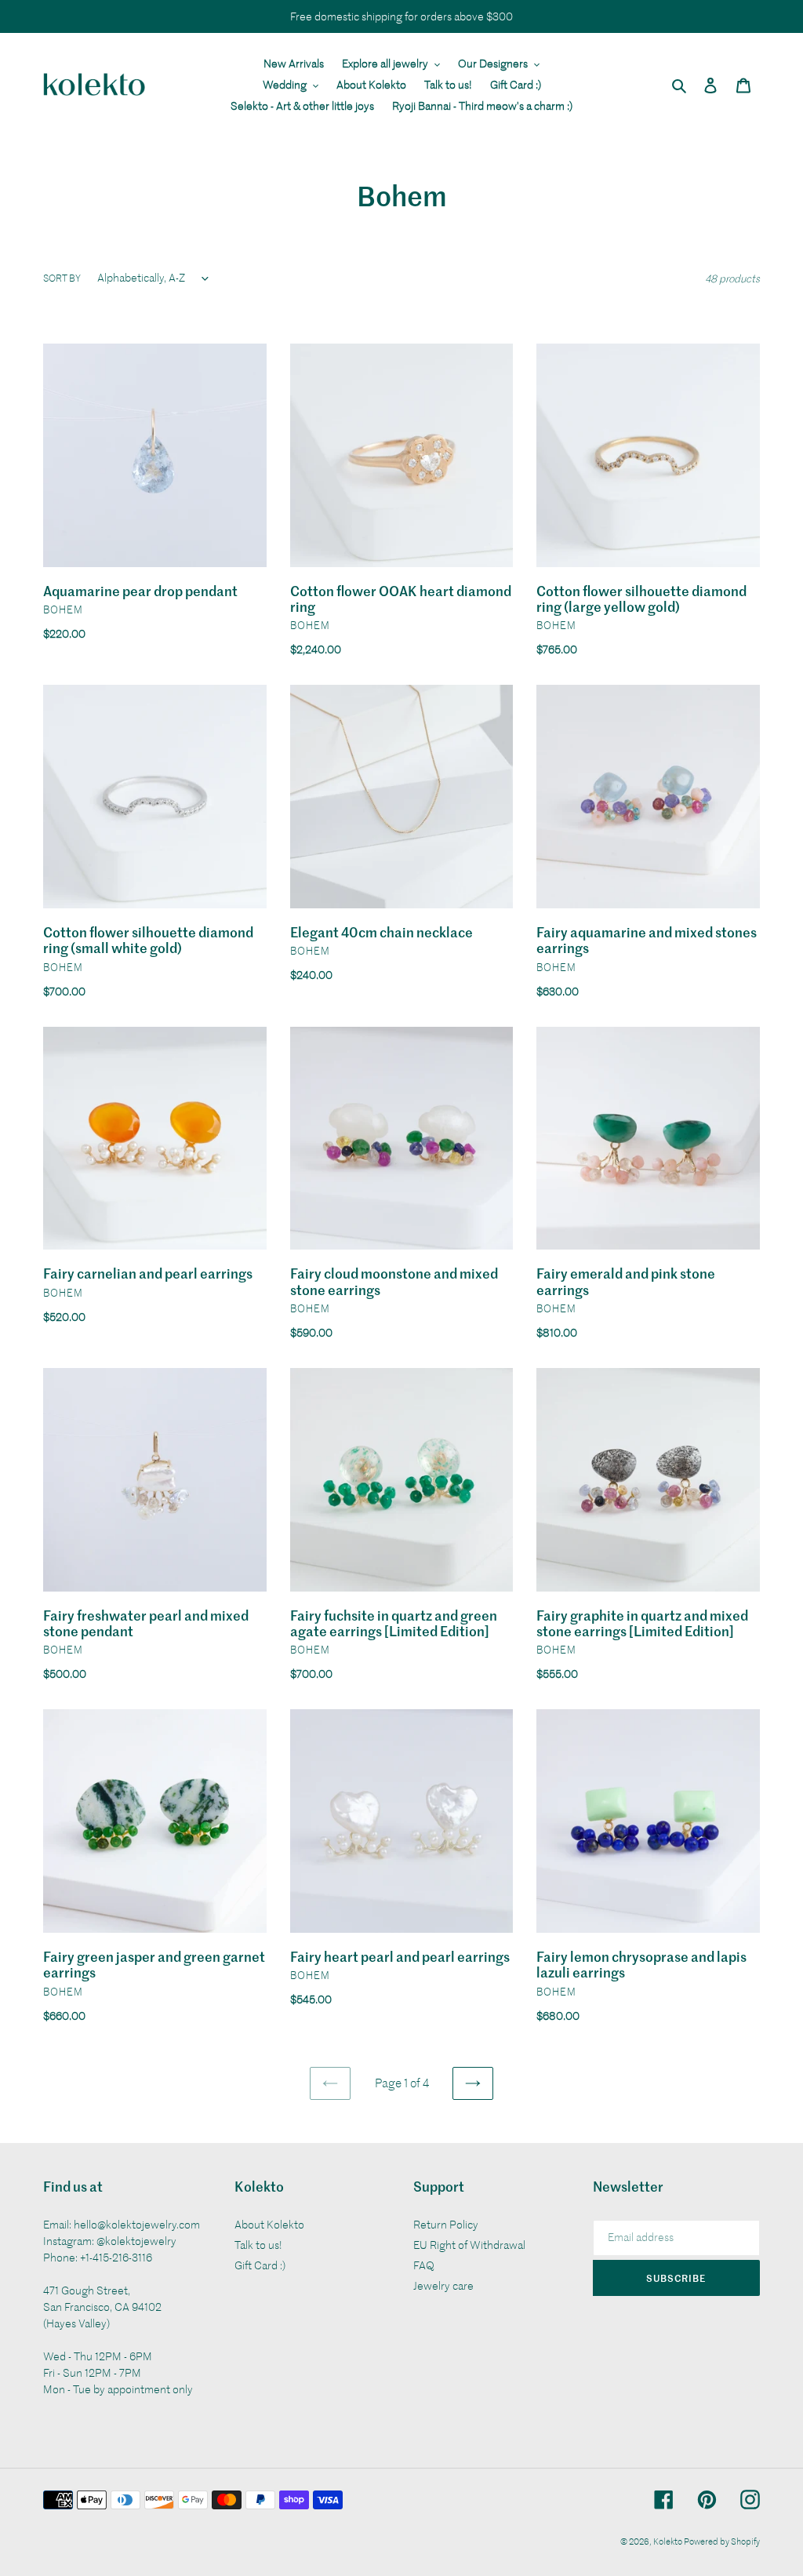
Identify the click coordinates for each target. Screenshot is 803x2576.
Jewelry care (443, 2285)
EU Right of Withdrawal (469, 2245)
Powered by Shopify (722, 2541)
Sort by (62, 278)
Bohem (63, 609)
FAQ (424, 2265)
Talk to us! (258, 2245)
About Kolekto (269, 2224)
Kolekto (669, 2541)
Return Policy (446, 2224)
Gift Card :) (260, 2265)
